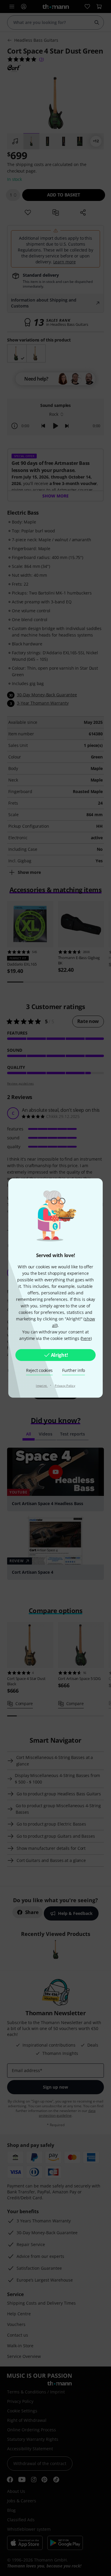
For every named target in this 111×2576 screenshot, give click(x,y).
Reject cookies (39, 1370)
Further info (74, 1370)
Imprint (42, 1386)
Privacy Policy (65, 1386)
